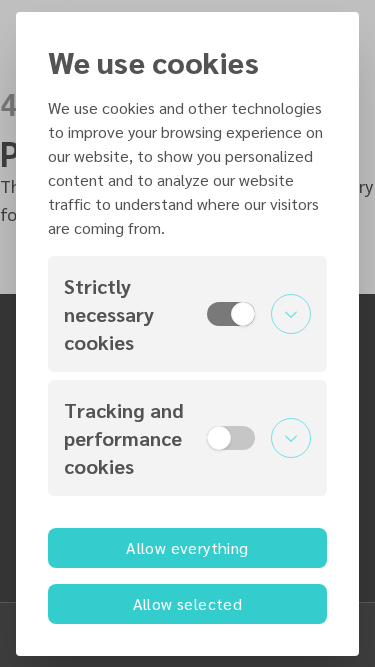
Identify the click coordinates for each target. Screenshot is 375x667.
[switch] (231, 314)
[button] (187, 314)
